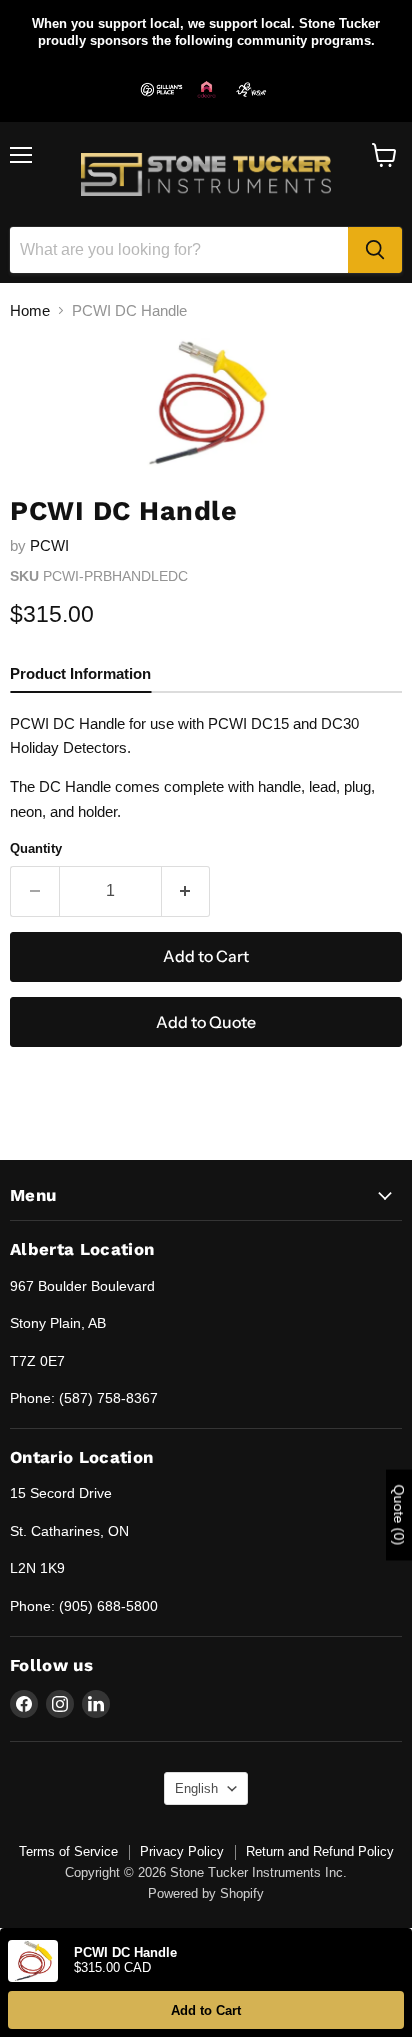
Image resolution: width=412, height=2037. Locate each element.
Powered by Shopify (206, 1893)
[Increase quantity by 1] (186, 891)
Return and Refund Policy (320, 1851)
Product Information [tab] (80, 673)
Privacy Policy (182, 1851)
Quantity (36, 848)
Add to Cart (206, 2010)
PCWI (49, 545)
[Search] (375, 250)
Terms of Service (68, 1851)
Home (30, 310)
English (196, 1788)
